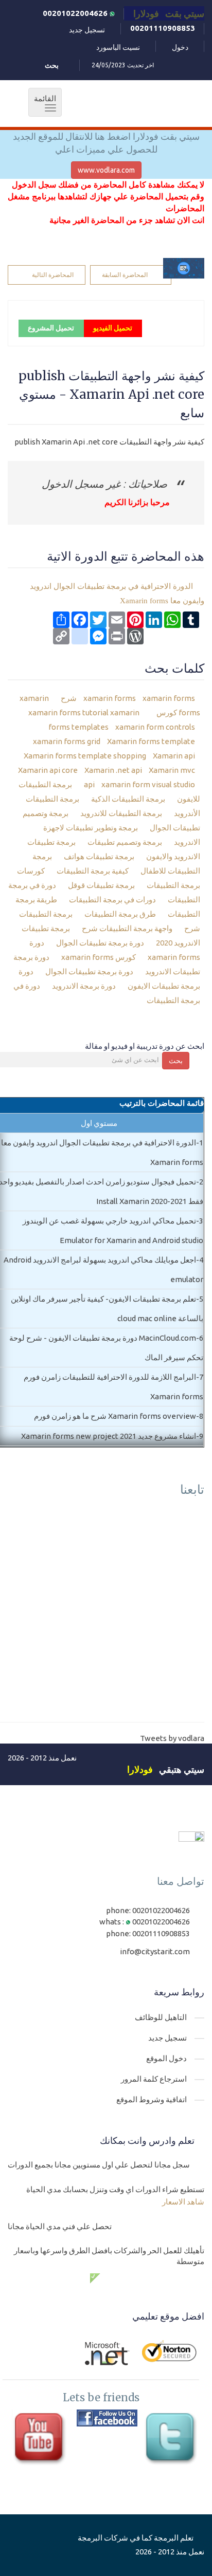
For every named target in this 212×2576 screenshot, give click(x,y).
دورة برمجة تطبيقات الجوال (101, 943)
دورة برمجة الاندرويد (85, 986)
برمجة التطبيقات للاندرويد (122, 813)
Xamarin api (173, 756)
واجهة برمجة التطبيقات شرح (128, 928)
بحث (176, 1061)
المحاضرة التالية (53, 275)
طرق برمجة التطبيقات (121, 914)
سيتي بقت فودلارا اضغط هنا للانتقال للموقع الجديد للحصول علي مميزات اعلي (106, 143)
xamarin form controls (154, 727)
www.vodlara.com (106, 170)
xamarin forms (110, 698)
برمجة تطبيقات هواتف (100, 856)
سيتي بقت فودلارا (169, 13)
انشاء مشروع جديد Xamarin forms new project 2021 (109, 1436)
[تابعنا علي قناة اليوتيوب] (41, 2440)
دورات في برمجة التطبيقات (113, 900)
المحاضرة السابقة (125, 275)
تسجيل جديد (87, 30)
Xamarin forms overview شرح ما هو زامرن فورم (115, 1416)
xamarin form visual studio (147, 784)
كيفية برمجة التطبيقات (93, 871)
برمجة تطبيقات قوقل (102, 885)
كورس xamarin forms (99, 957)
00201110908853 (163, 28)
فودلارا (140, 1769)
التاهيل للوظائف (161, 2017)
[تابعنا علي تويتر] (173, 2440)
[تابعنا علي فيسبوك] (107, 2418)
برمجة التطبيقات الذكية (129, 799)
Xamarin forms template (150, 741)
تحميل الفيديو (113, 328)
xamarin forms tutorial (87, 712)
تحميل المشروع (51, 328)
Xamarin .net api (112, 770)
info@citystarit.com (155, 1951)
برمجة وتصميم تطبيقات (126, 842)
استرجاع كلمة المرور (154, 2079)
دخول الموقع (166, 2058)
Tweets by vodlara (172, 1738)
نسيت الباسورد (118, 47)
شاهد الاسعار (183, 2202)
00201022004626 (76, 13)
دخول (180, 47)
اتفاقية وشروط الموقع (152, 2099)
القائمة (42, 103)
